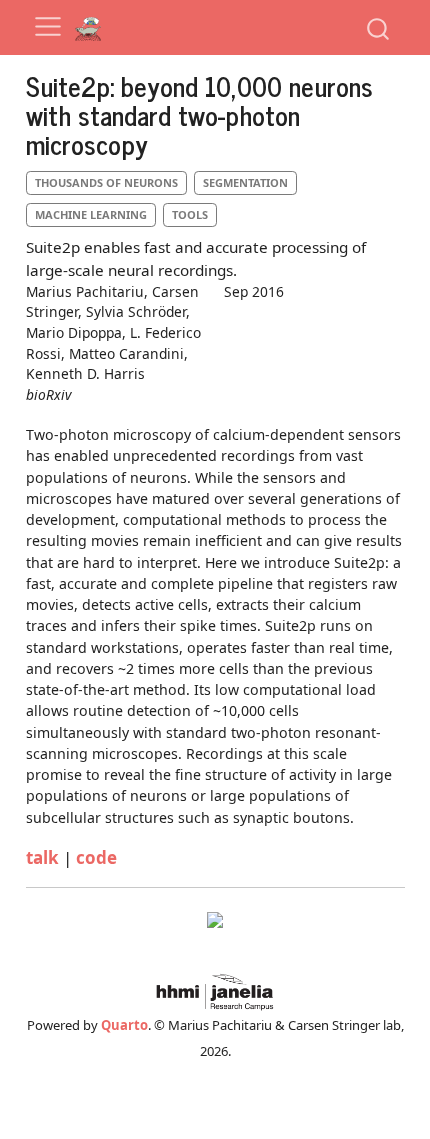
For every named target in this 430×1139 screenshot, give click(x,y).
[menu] (48, 27)
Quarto (124, 1025)
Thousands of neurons (106, 182)
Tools (190, 214)
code (96, 857)
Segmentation (245, 182)
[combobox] (379, 27)
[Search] (378, 27)
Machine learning (91, 214)
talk (42, 857)
